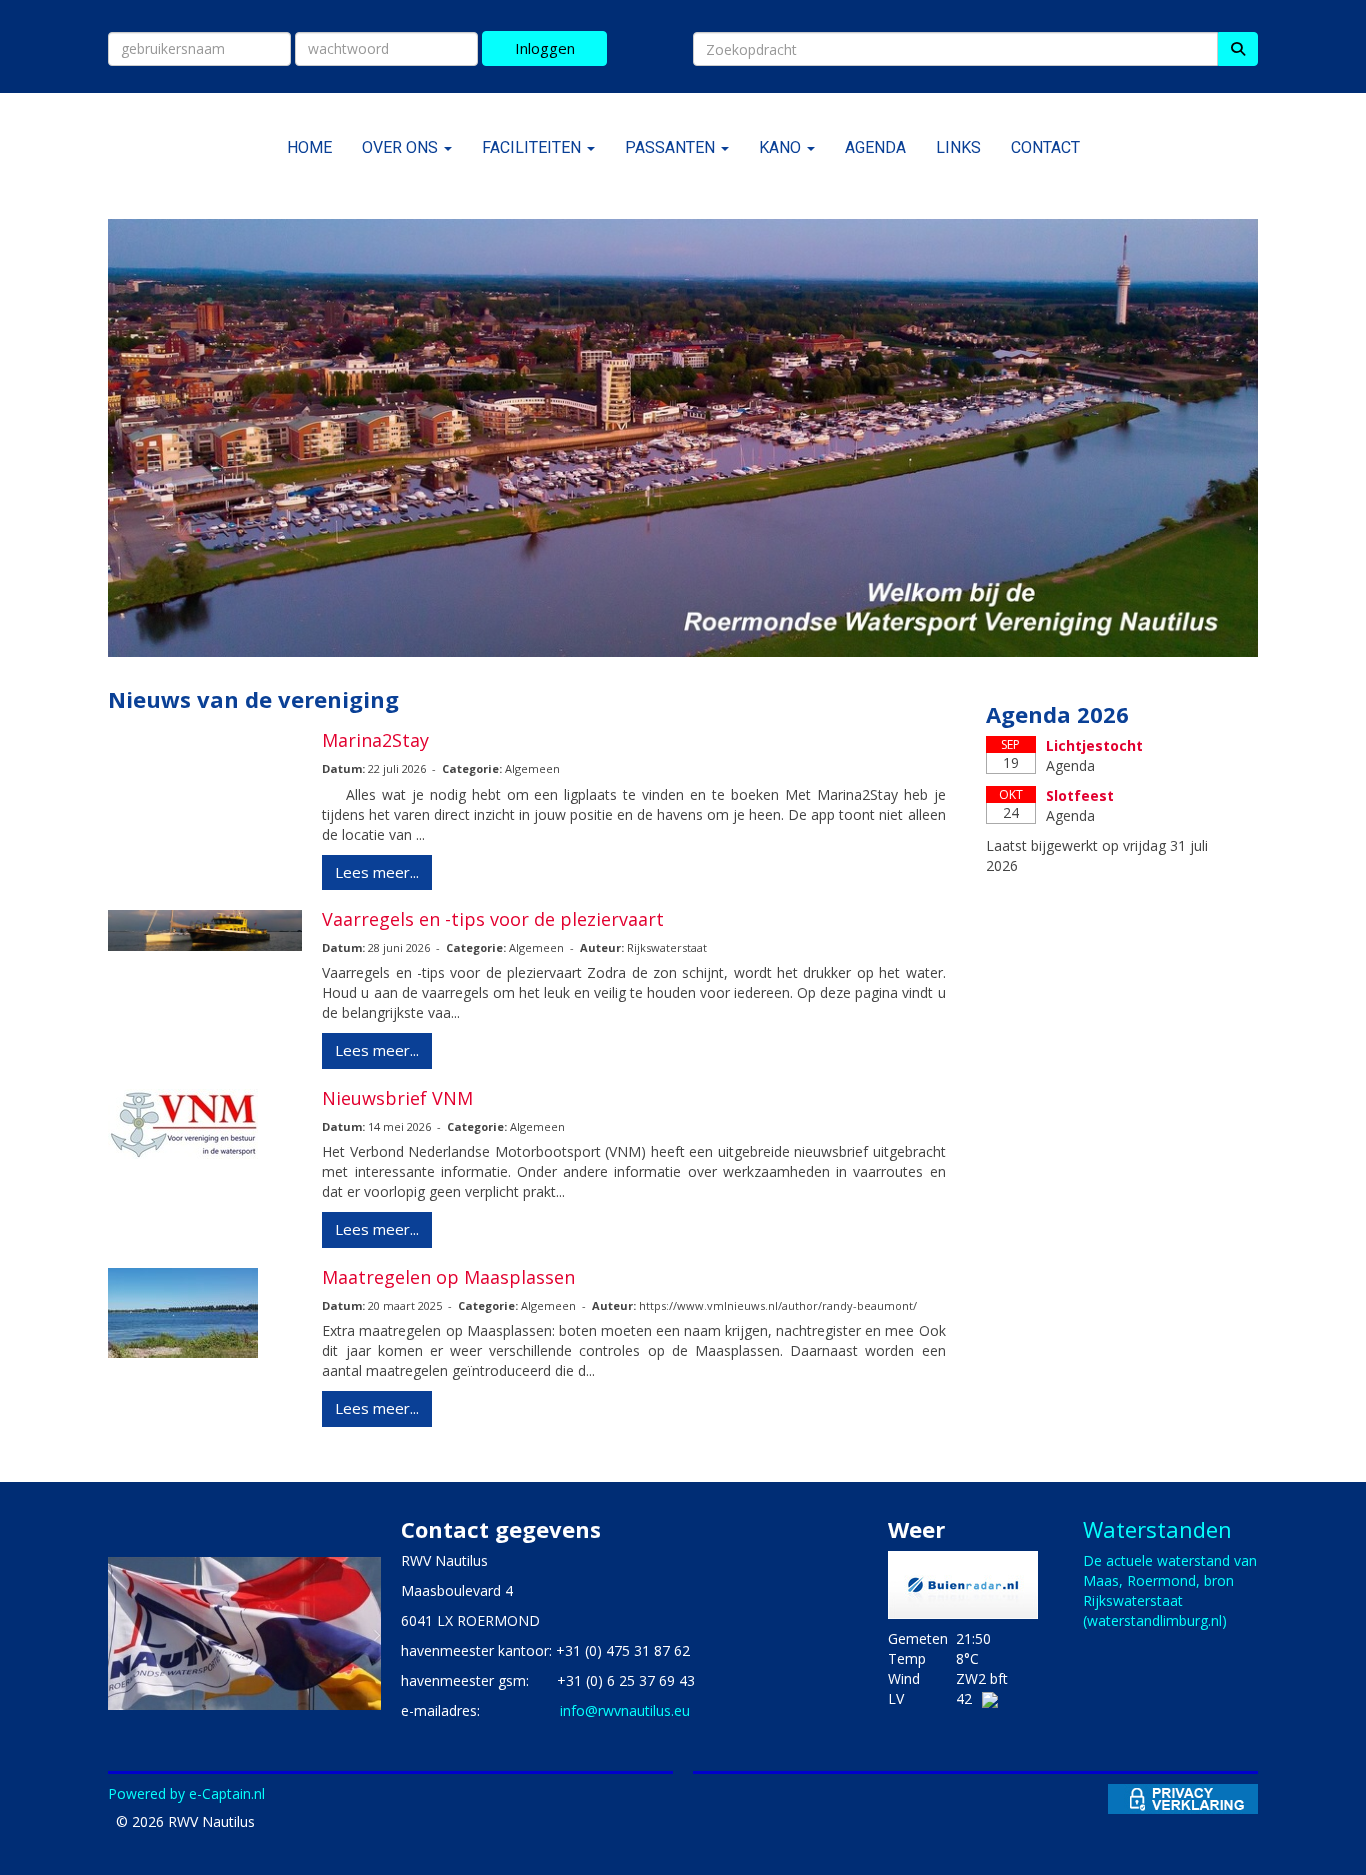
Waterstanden (1157, 1529)
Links (958, 147)
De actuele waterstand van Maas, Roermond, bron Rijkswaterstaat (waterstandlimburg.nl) (1170, 1590)
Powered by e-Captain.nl (186, 1793)
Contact (1045, 147)
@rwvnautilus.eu (625, 1710)
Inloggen (545, 48)
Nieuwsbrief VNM (397, 1098)
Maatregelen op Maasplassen (448, 1277)
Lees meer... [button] (377, 872)
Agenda (875, 147)
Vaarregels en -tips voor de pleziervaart (493, 919)
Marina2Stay (375, 740)
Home (309, 147)
